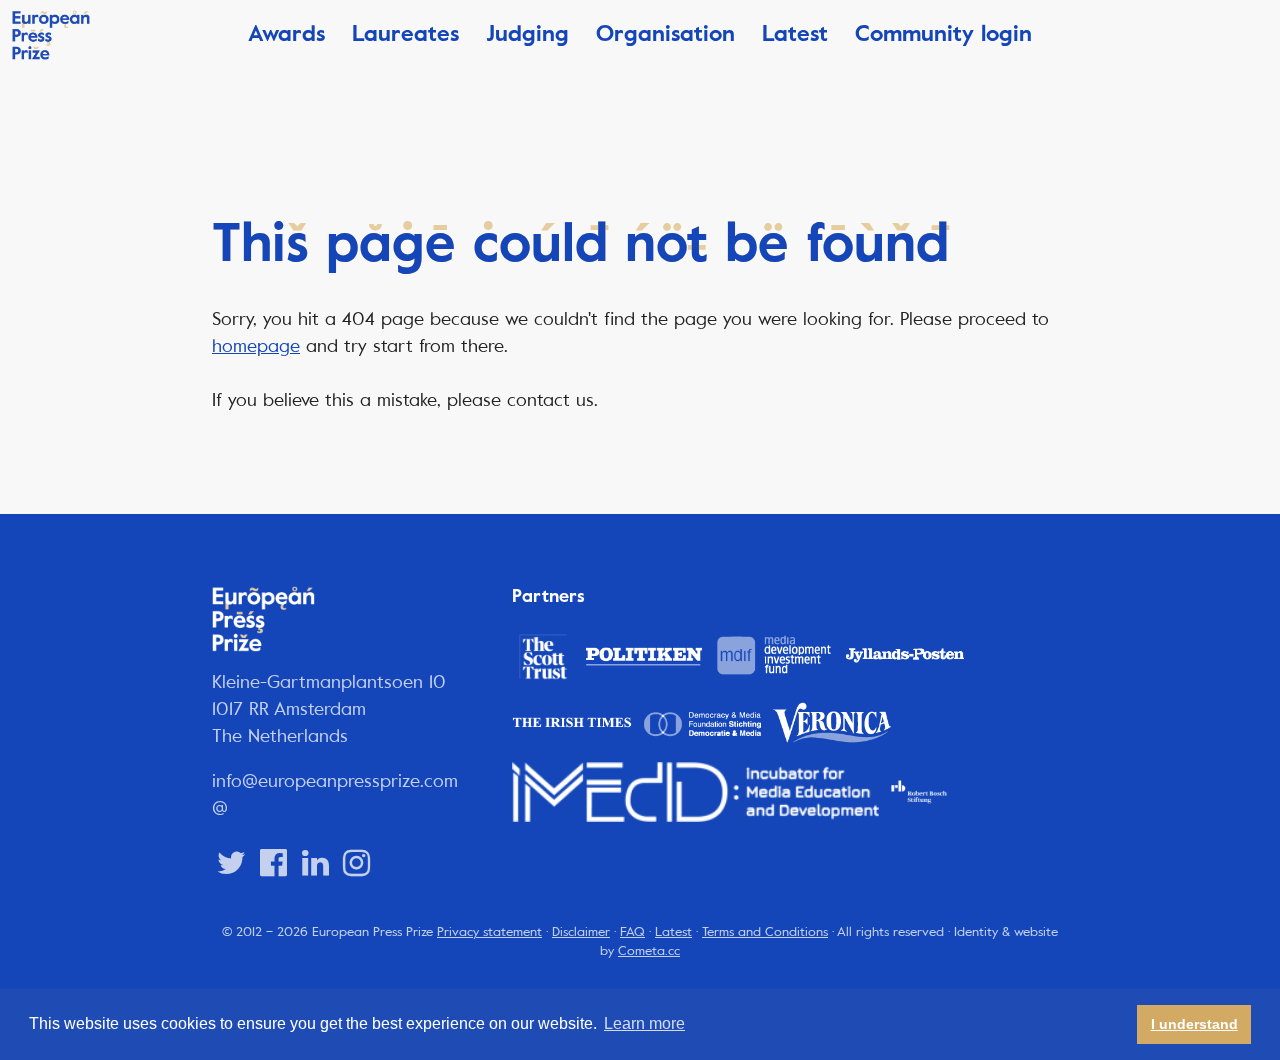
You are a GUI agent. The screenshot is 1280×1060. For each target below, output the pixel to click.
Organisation (665, 33)
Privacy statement (489, 932)
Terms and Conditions (765, 932)
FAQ (632, 932)
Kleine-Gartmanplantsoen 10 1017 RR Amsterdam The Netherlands (329, 709)
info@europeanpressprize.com (335, 781)
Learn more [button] (644, 1023)
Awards (286, 33)
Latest (795, 33)
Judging (527, 33)
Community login (943, 33)
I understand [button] (1194, 1024)
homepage (256, 346)
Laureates (405, 33)
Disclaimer (581, 932)
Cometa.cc (649, 951)
